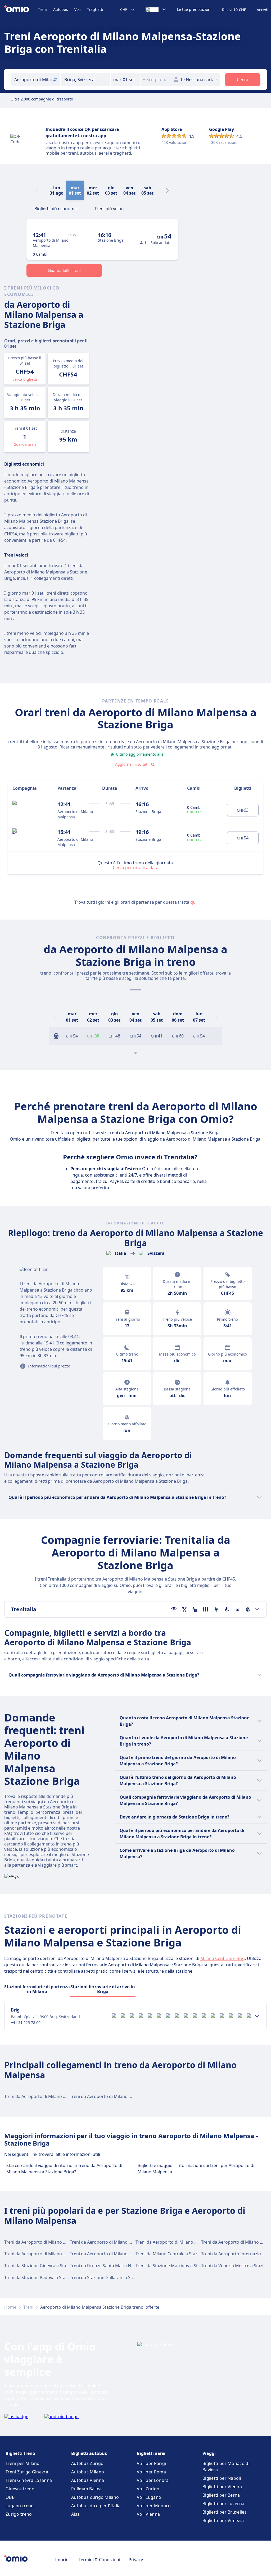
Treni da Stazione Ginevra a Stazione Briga (46, 2266)
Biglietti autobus (89, 2453)
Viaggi (209, 2453)
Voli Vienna (148, 2514)
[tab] (57, 208)
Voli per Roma (151, 2472)
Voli (78, 9)
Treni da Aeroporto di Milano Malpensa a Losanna (185, 2242)
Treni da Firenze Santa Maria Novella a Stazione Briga (123, 2266)
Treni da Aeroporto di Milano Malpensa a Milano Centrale (127, 2096)
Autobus (61, 9)
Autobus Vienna (88, 2480)
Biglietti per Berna (221, 2495)
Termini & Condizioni (99, 2560)
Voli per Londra (153, 2480)
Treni (42, 9)
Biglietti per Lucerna (223, 2504)
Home (10, 2307)
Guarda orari (25, 444)
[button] (125, 80)
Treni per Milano (23, 2463)
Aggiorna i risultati (132, 764)
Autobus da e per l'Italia (96, 2506)
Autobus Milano (88, 2472)
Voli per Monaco (154, 2506)
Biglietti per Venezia (223, 2520)
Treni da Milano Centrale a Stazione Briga (177, 2254)
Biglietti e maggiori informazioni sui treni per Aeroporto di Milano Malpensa (196, 2169)
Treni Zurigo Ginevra (27, 2472)
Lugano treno (20, 2506)
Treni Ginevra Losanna (29, 2480)
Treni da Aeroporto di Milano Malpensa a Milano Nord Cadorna (67, 2096)
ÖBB (10, 2497)
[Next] (167, 190)
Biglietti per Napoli (222, 2478)
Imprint (63, 2560)
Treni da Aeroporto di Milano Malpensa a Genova (119, 2254)
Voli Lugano (149, 2497)
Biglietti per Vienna (222, 2487)
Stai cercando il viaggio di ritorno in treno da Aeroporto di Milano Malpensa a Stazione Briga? (64, 2169)
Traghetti (95, 9)
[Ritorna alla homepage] (21, 10)
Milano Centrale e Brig (223, 1958)
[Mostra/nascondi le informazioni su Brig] (257, 2016)
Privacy (136, 2560)
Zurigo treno (19, 2514)
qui (193, 902)
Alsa (75, 2514)
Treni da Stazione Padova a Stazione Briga (46, 2277)
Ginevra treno (20, 2489)
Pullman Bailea (86, 2489)
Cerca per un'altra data (136, 867)
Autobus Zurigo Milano (95, 2497)
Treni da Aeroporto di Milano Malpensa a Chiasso (53, 2254)
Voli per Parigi (152, 2463)
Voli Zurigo (148, 2489)
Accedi (263, 10)
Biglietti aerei (151, 2453)
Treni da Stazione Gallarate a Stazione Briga (113, 2277)
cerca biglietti (25, 379)
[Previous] (55, 1017)
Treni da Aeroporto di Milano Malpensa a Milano (53, 2242)
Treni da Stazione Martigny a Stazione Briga (179, 2266)
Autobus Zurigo (87, 2463)
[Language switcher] (156, 10)
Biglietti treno (20, 2453)
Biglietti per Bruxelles (225, 2512)
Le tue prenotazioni (194, 10)
